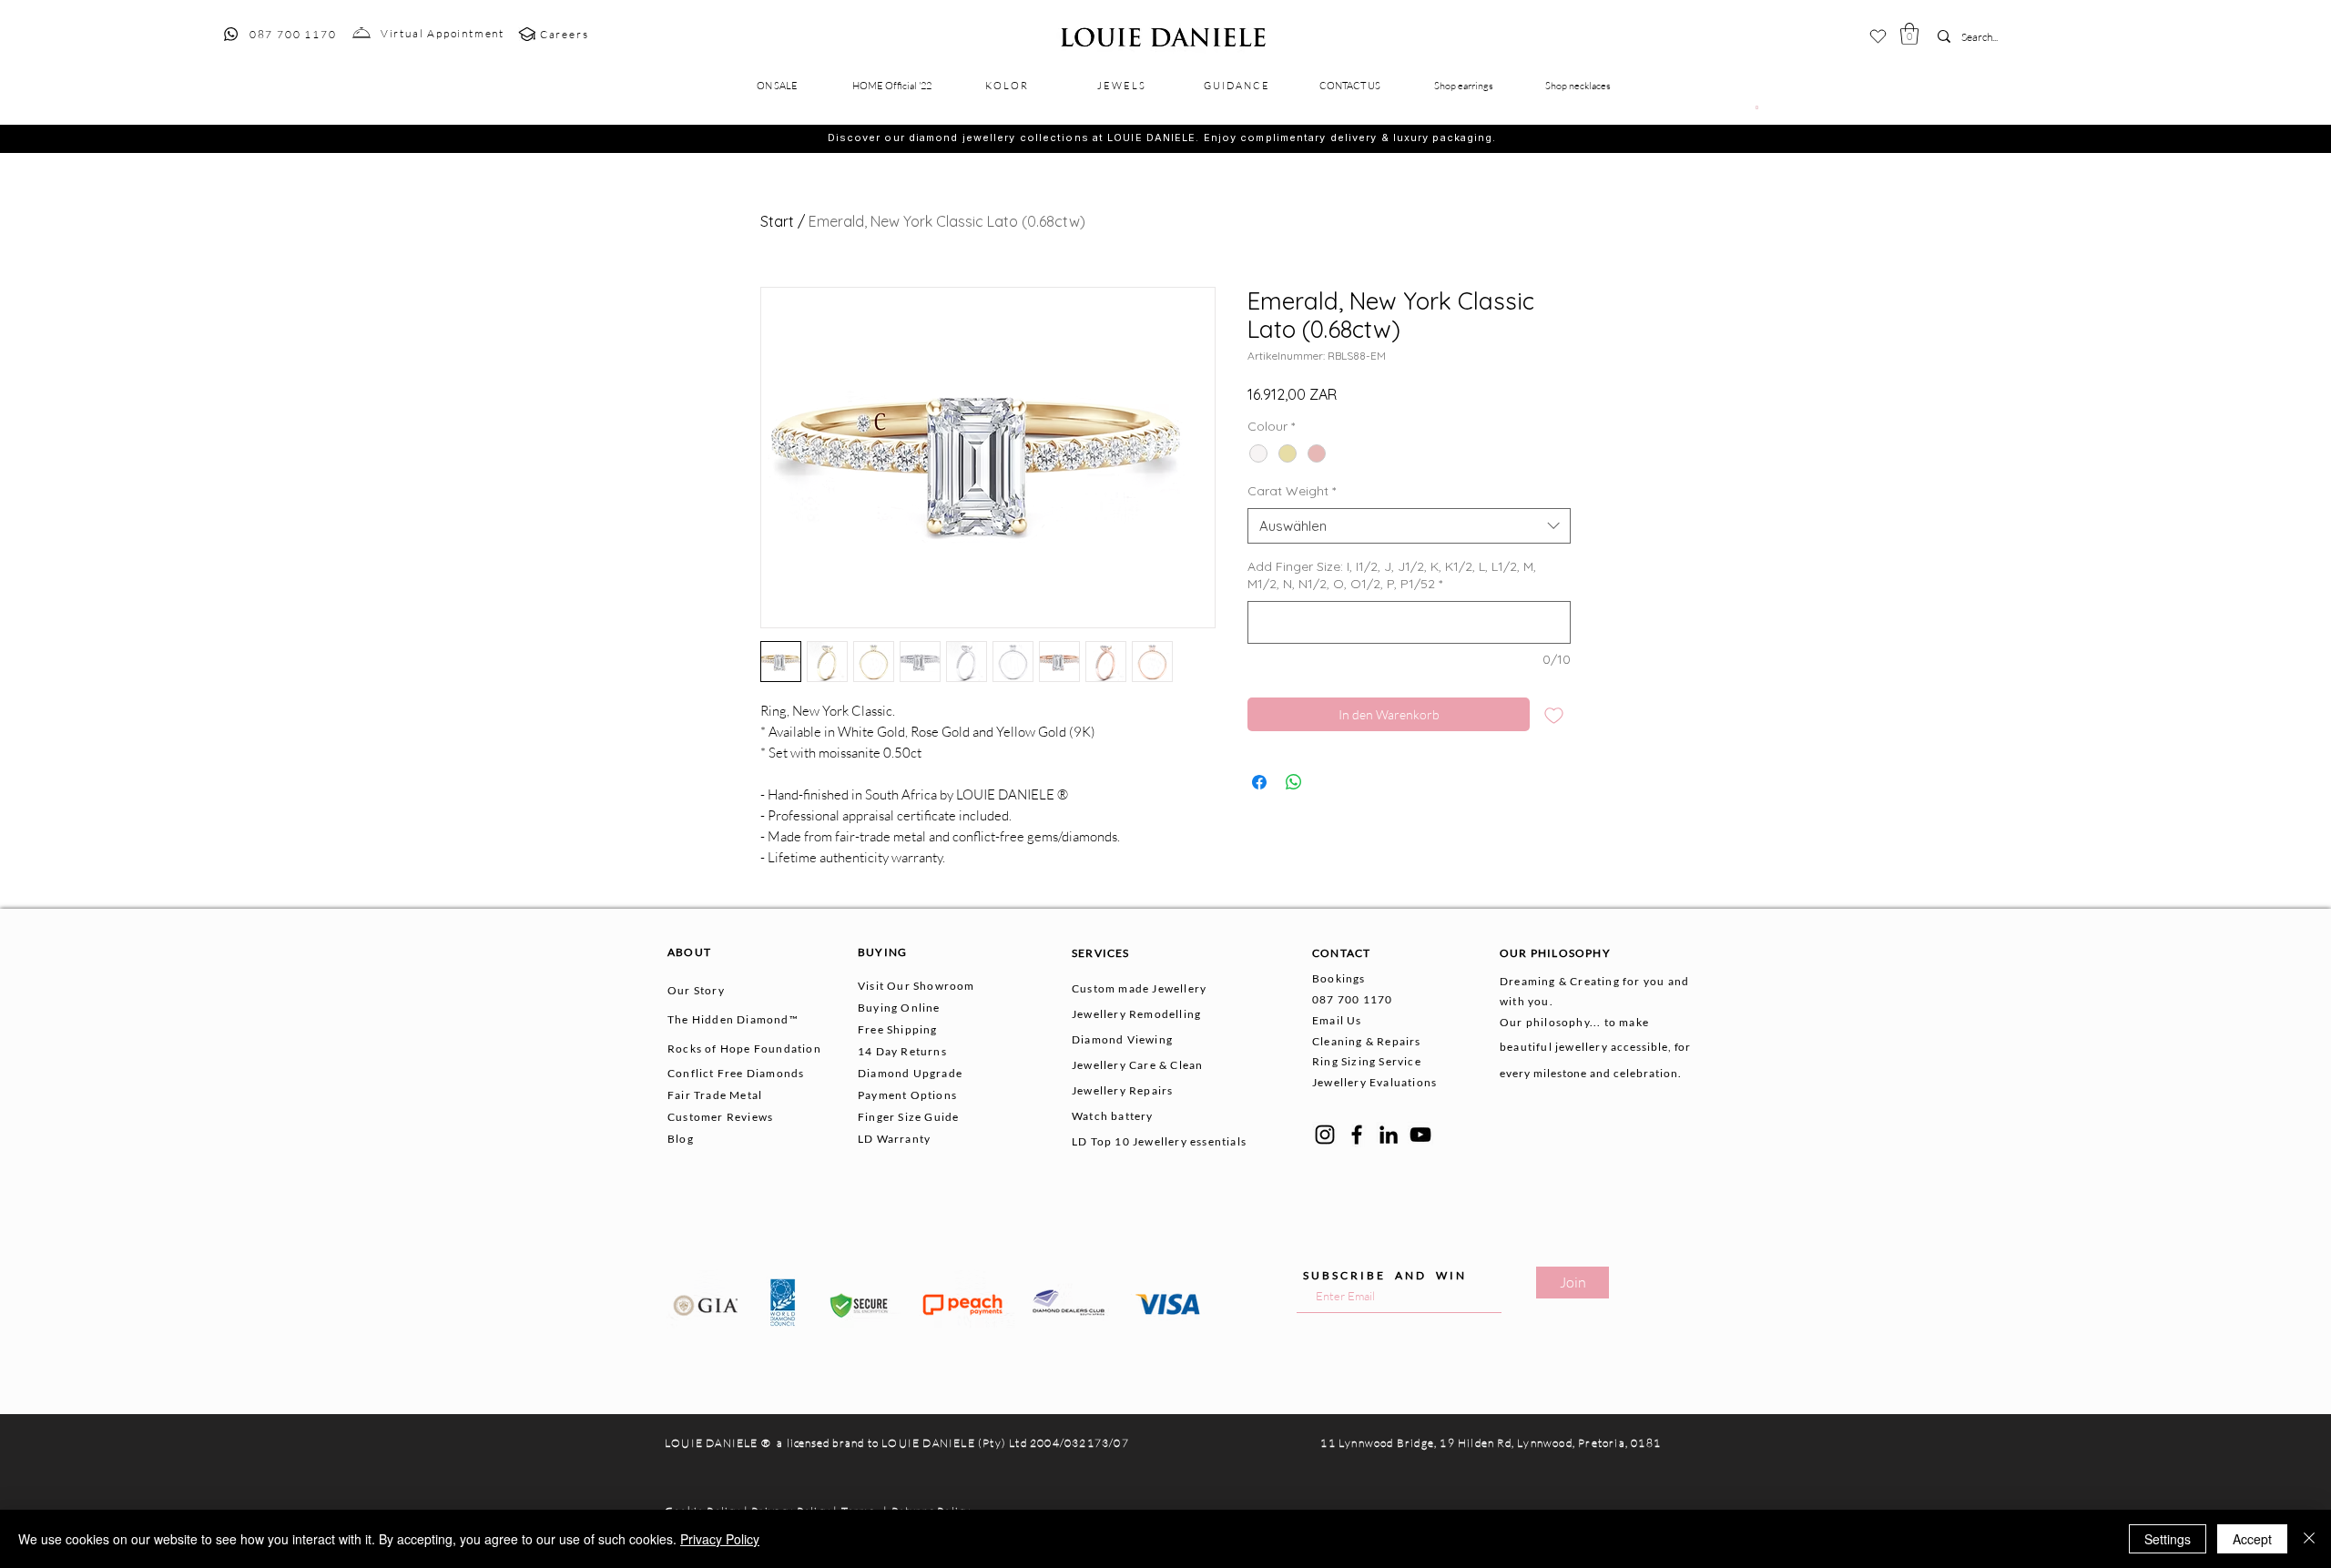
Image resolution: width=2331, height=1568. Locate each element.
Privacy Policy (720, 1539)
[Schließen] (2309, 1539)
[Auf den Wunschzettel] (1554, 714)
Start (777, 221)
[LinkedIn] (1389, 1135)
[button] (1909, 34)
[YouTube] (1420, 1135)
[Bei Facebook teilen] (1259, 782)
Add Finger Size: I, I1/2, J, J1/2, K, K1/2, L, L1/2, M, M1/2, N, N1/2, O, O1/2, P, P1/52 (1392, 575)
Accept (2252, 1539)
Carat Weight (1292, 491)
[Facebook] (1357, 1135)
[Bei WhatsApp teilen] (1294, 782)
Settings (2168, 1539)
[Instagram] (1325, 1135)
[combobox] (1409, 526)
